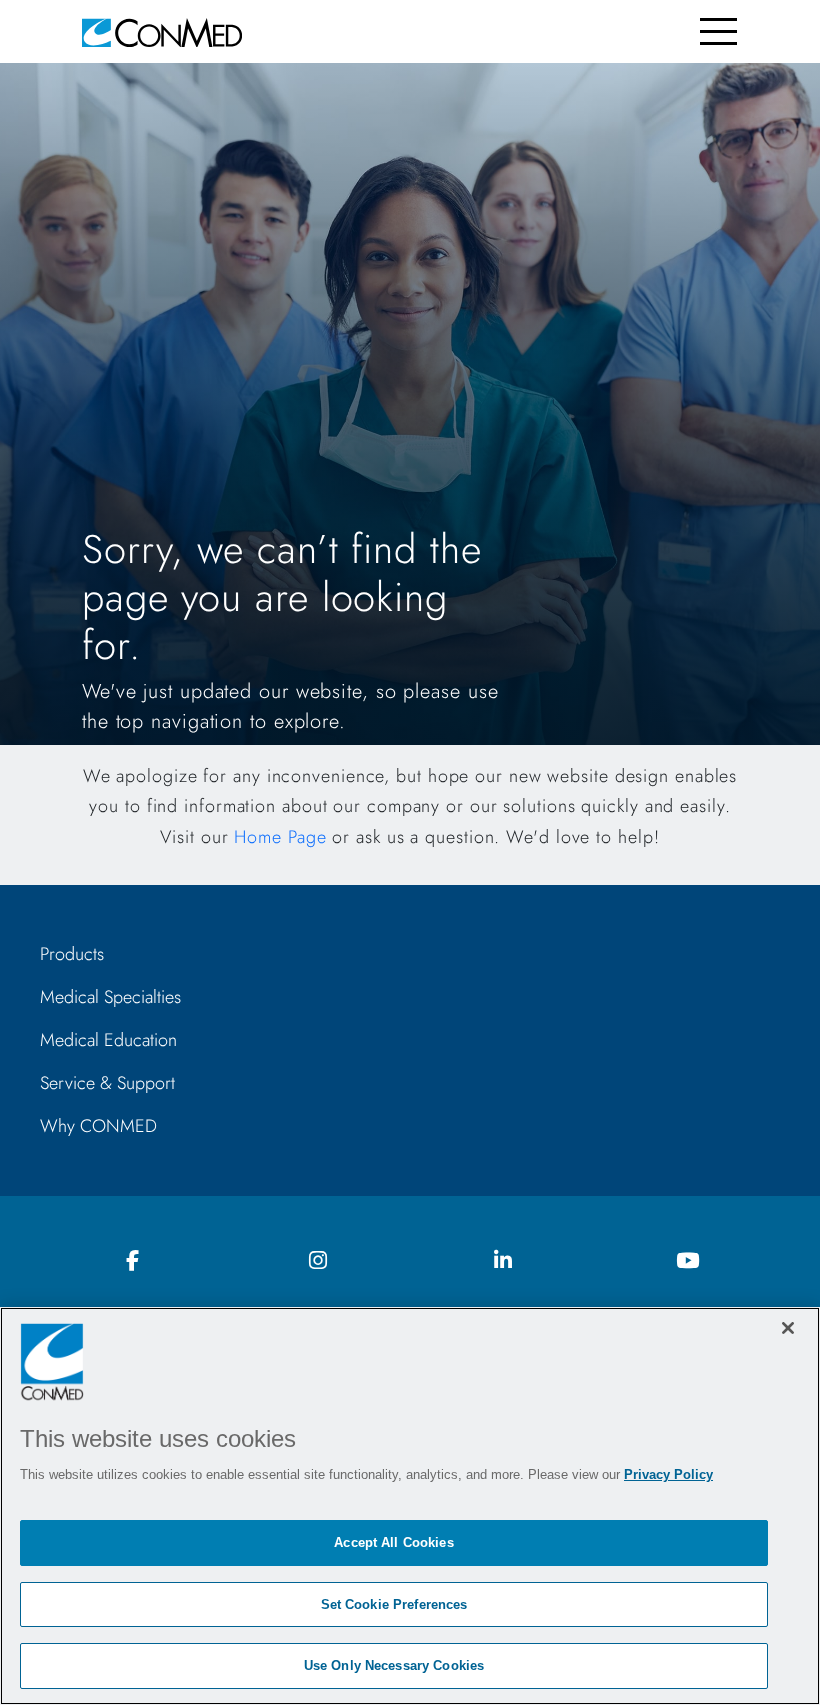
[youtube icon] (688, 1261)
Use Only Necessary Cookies (394, 1665)
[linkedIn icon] (503, 1261)
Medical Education (108, 1040)
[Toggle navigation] (718, 31)
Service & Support (107, 1083)
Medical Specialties (110, 997)
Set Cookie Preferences (394, 1604)
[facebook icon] (133, 1261)
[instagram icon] (318, 1261)
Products (72, 954)
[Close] (788, 1328)
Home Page (280, 837)
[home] (162, 31)
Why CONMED (98, 1126)
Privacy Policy (668, 1474)
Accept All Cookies (393, 1542)
